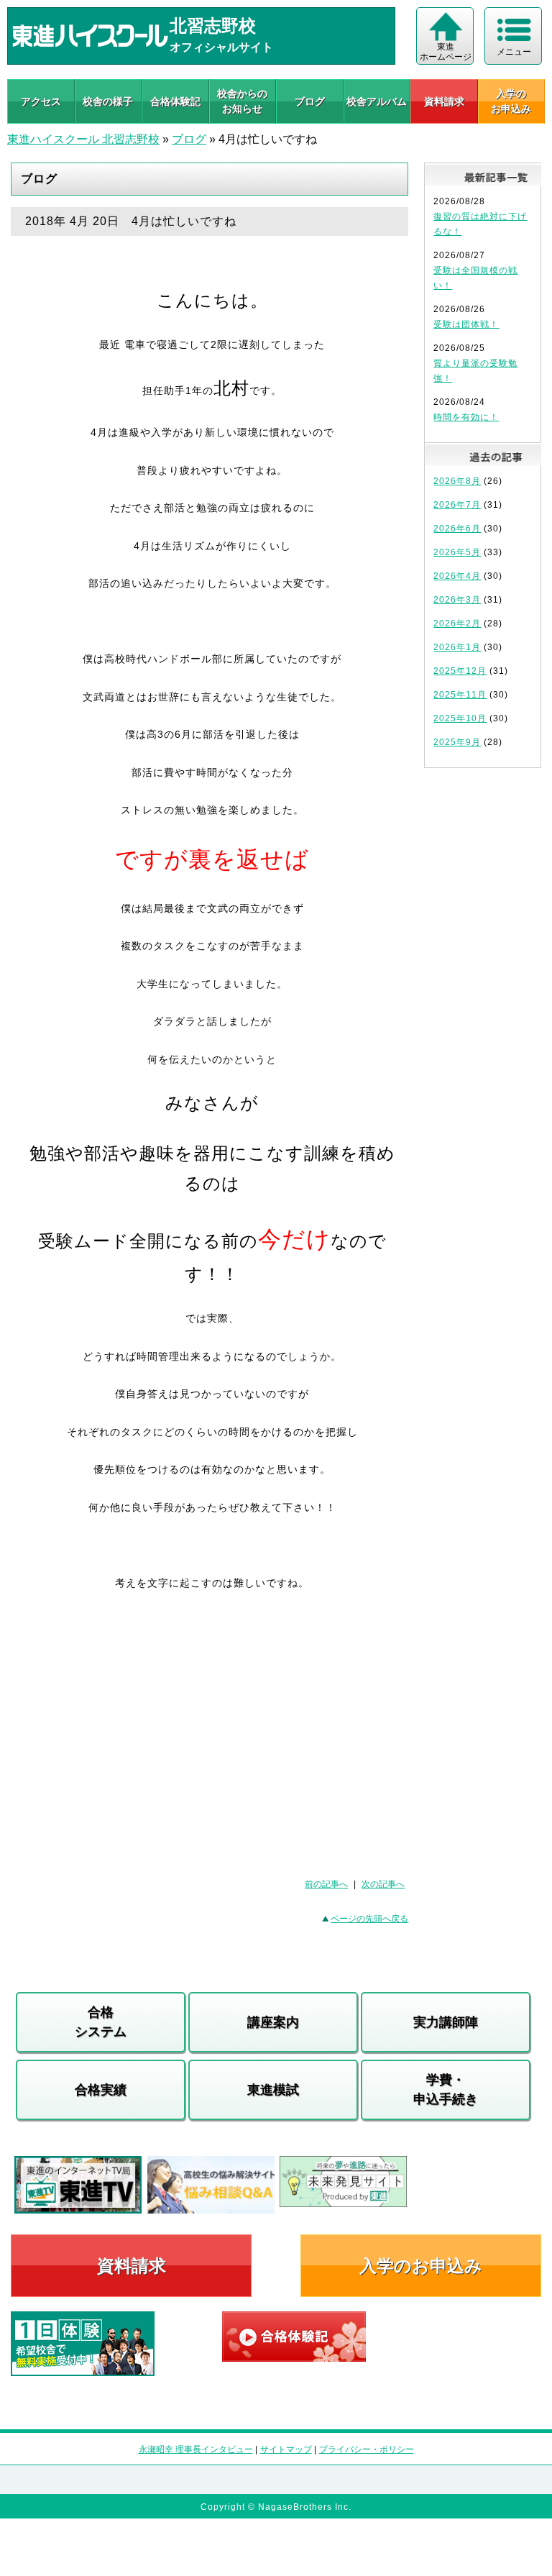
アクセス (41, 101)
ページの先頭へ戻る (369, 1919)
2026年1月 (457, 647)
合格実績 (101, 2090)
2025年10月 (460, 718)
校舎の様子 (108, 101)
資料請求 (444, 101)
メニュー (514, 52)
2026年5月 (457, 552)
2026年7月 (457, 505)
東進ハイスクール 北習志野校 (83, 139)
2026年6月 (457, 529)
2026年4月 (457, 576)
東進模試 (273, 2090)
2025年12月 (460, 671)
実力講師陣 (446, 2022)
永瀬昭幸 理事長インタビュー (196, 2449)
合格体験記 (175, 101)
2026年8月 (457, 481)
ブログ (310, 101)
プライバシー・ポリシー (367, 2449)
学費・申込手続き (446, 2089)
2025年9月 (457, 742)
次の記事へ (383, 1884)
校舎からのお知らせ (242, 101)
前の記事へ (326, 1884)
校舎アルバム (377, 101)
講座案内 (273, 2022)
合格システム (101, 2022)
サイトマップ (286, 2449)
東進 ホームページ (446, 52)
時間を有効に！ (466, 417)
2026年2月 (457, 624)
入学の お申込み (511, 101)
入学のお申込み (421, 2266)
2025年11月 (460, 695)
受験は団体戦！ (466, 324)
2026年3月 (457, 600)
